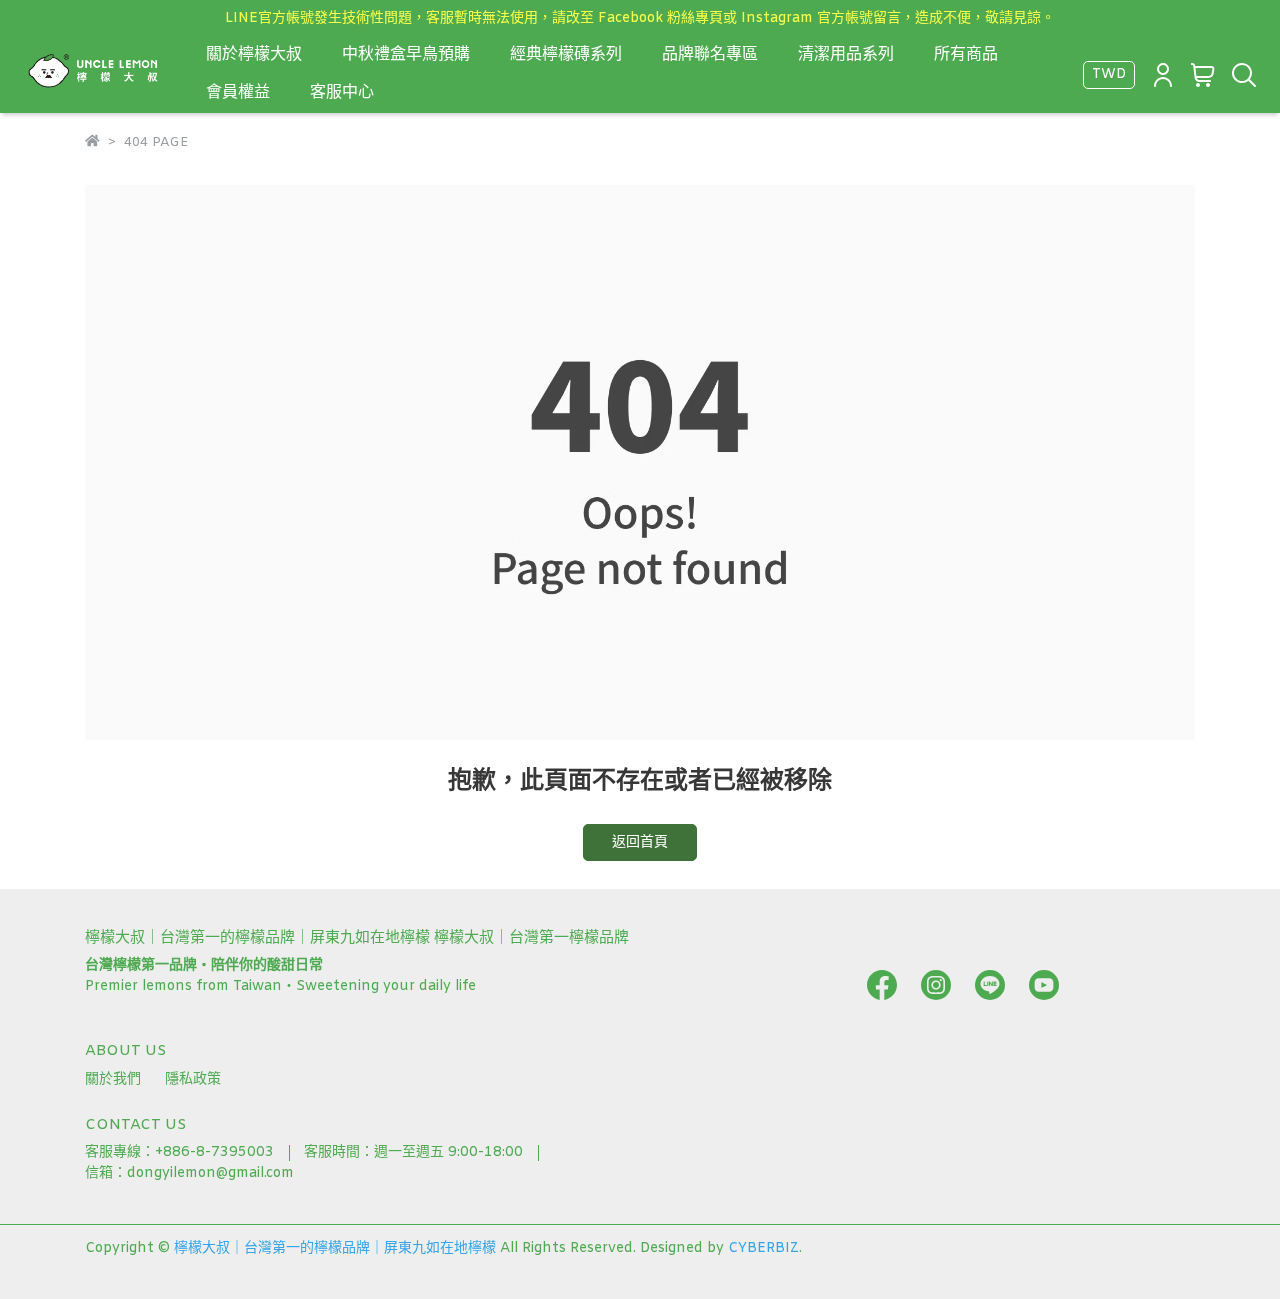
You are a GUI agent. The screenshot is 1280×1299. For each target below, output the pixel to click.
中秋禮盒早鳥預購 (406, 54)
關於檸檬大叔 (254, 54)
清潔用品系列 (846, 54)
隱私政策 (193, 1079)
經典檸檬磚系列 (566, 54)
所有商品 (966, 54)
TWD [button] (1109, 75)
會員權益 (238, 92)
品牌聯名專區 (710, 54)
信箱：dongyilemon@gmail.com (189, 1173)
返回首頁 (640, 842)
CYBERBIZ (763, 1248)
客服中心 (342, 92)
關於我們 (113, 1079)
